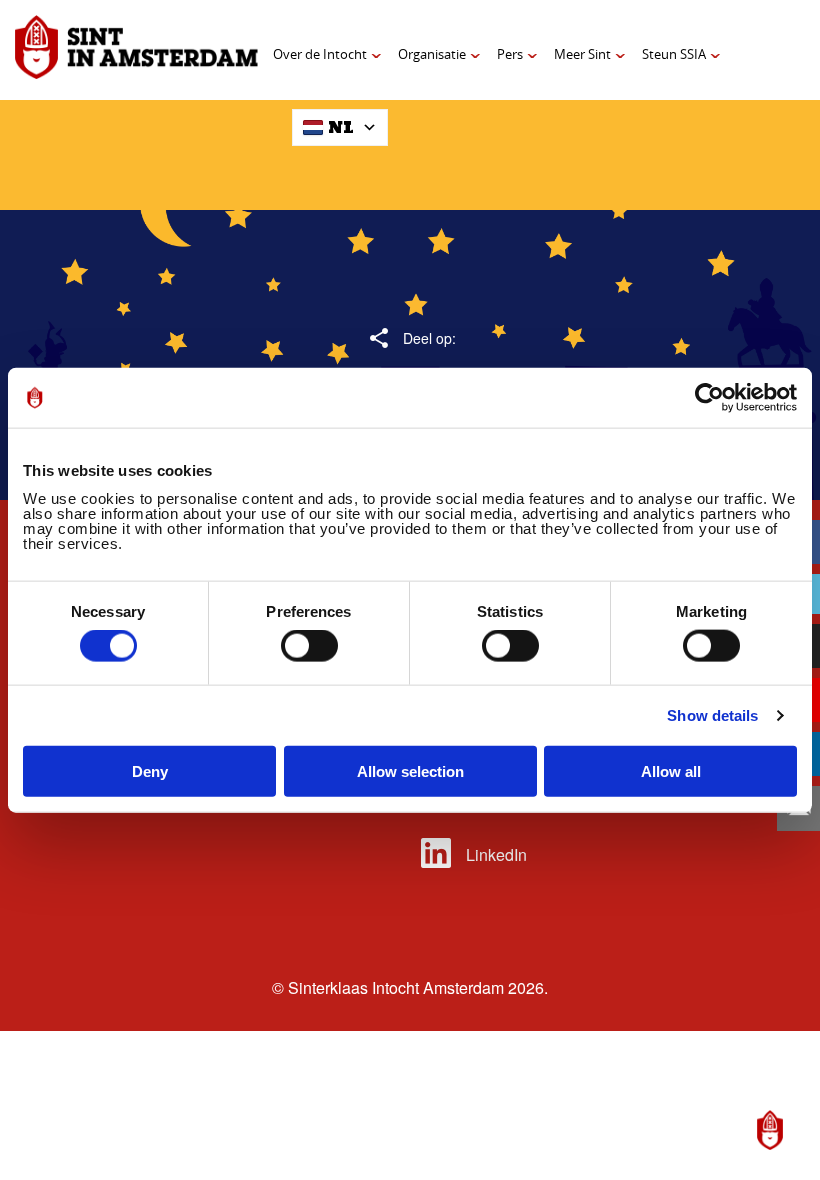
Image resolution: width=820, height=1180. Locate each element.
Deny (150, 770)
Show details (712, 715)
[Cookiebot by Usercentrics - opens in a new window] (709, 398)
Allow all (671, 770)
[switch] (309, 646)
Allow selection (410, 770)
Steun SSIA (674, 54)
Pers (510, 54)
